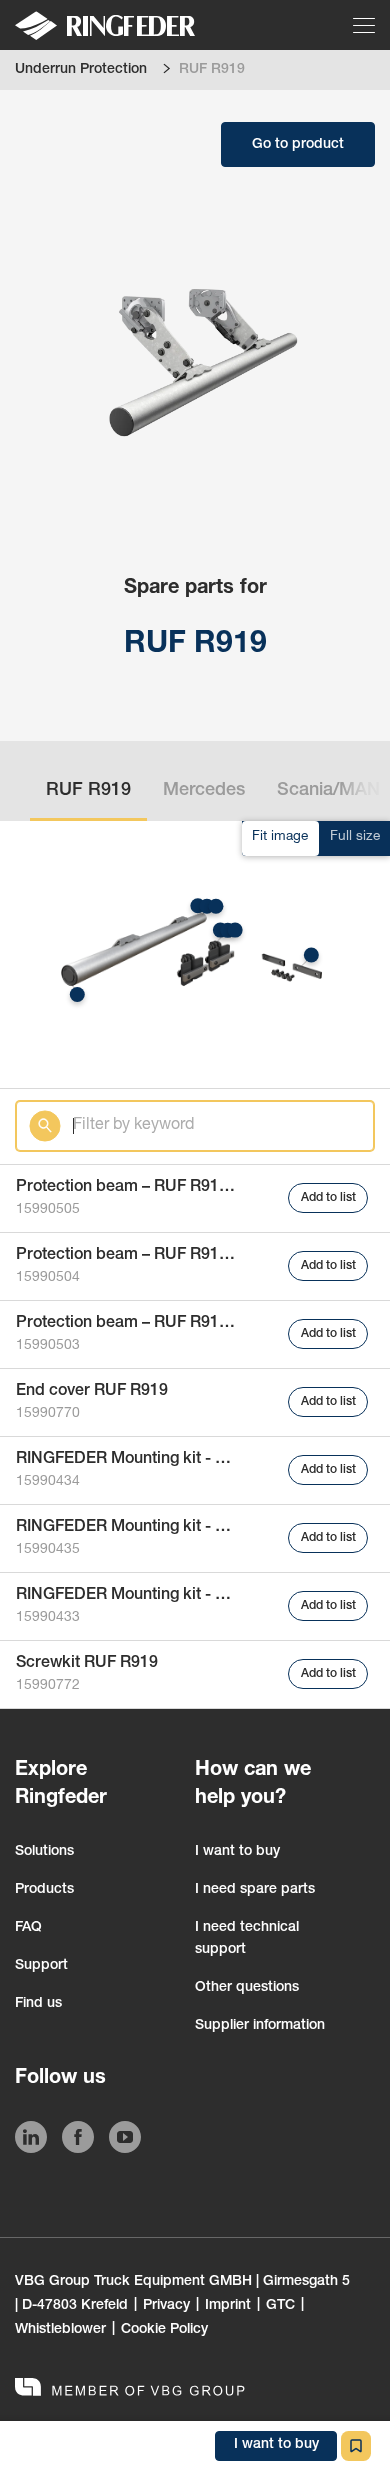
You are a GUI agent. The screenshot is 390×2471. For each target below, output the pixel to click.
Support (41, 1966)
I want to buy (237, 1852)
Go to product (298, 145)
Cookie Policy (164, 2330)
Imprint (228, 2306)
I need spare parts (255, 1890)
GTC (280, 2306)
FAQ (28, 1928)
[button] (197, 905)
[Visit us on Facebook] (78, 2141)
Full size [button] (355, 837)
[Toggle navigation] (365, 25)
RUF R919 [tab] (88, 791)
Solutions (44, 1852)
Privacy (166, 2306)
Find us (38, 2004)
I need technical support (247, 1939)
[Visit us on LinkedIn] (31, 2141)
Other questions (247, 1988)
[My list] (356, 2446)
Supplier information (260, 2026)
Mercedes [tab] (204, 791)
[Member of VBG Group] (130, 2389)
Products (44, 1890)
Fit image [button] (280, 837)
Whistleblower (60, 2330)
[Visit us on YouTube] (125, 2141)
